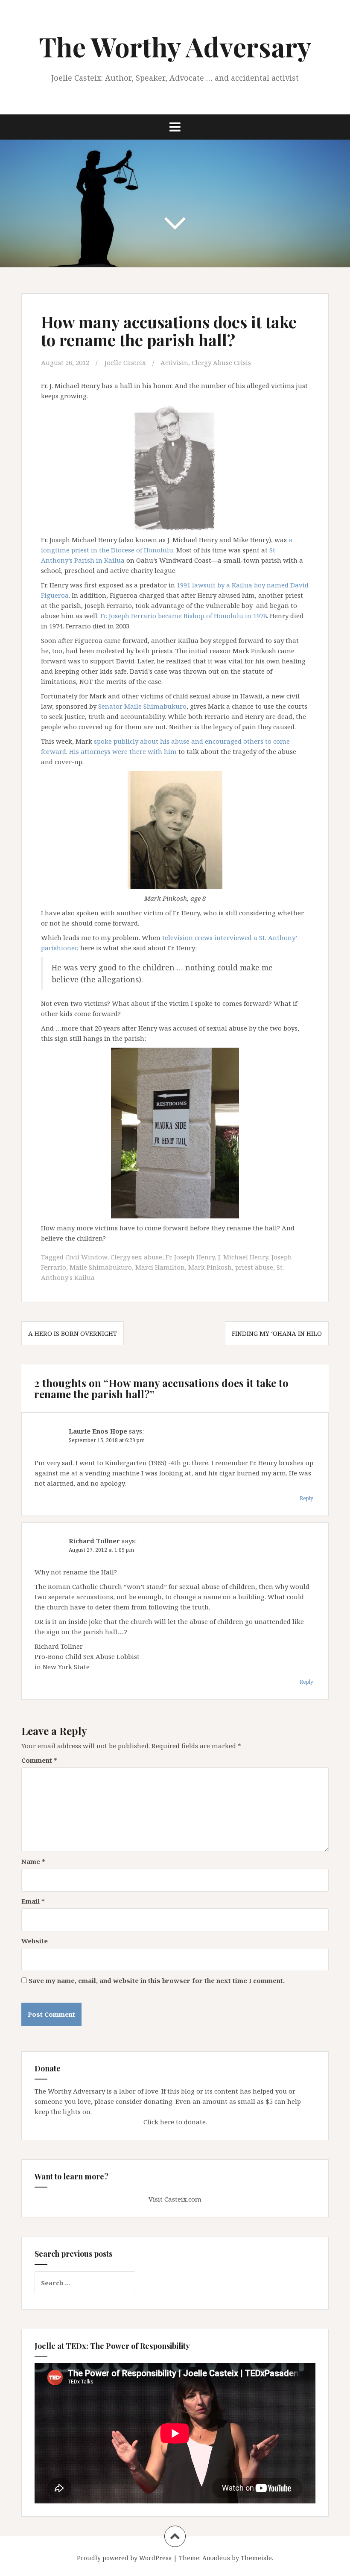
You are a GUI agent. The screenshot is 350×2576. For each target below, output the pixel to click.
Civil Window (86, 1257)
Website (35, 1941)
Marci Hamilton (160, 1267)
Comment (39, 1760)
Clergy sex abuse (136, 1257)
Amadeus (216, 2558)
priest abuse (254, 1267)
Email (33, 1901)
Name (33, 1861)
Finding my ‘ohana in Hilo (277, 1333)
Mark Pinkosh (210, 1267)
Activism (174, 362)
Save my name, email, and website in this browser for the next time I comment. (157, 1980)
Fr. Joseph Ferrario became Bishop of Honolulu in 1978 (184, 616)
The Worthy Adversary (175, 46)
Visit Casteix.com (175, 2199)
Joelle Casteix (125, 362)
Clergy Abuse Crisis (221, 362)
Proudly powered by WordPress (124, 2558)
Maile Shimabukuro (101, 1267)
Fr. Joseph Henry (190, 1257)
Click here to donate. (175, 2122)
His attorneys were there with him (123, 751)
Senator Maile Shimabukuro (142, 706)
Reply (306, 1498)
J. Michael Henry (243, 1257)
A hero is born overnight (73, 1333)
